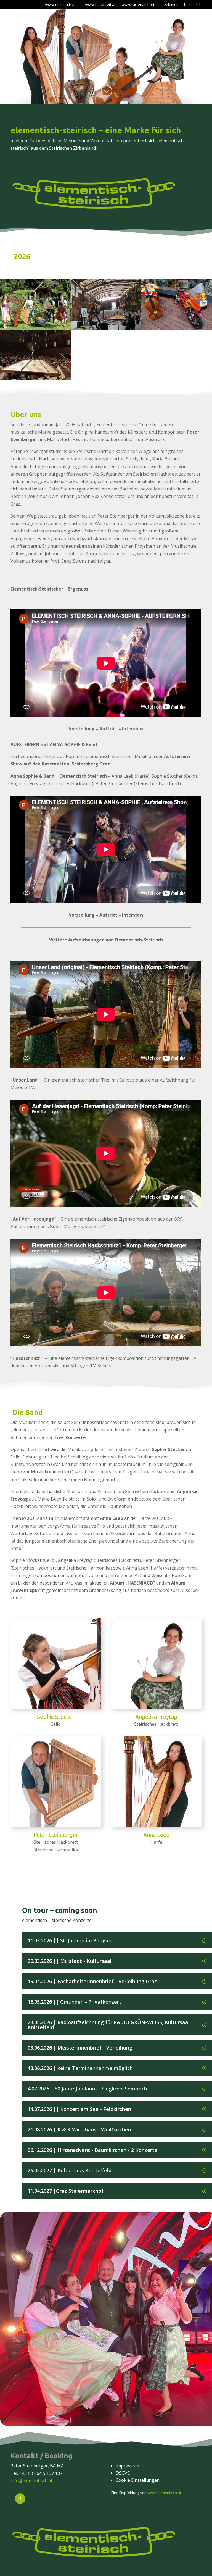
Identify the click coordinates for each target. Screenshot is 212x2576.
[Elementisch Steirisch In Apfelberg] (35, 328)
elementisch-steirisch (184, 4)
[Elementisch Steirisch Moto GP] (177, 328)
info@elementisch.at (31, 2481)
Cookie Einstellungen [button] (138, 2480)
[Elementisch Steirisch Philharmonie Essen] (35, 378)
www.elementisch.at (63, 4)
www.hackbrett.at (101, 4)
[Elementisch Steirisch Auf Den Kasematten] (106, 328)
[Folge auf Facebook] (20, 2499)
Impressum (127, 2466)
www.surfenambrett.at (141, 4)
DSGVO (123, 2473)
